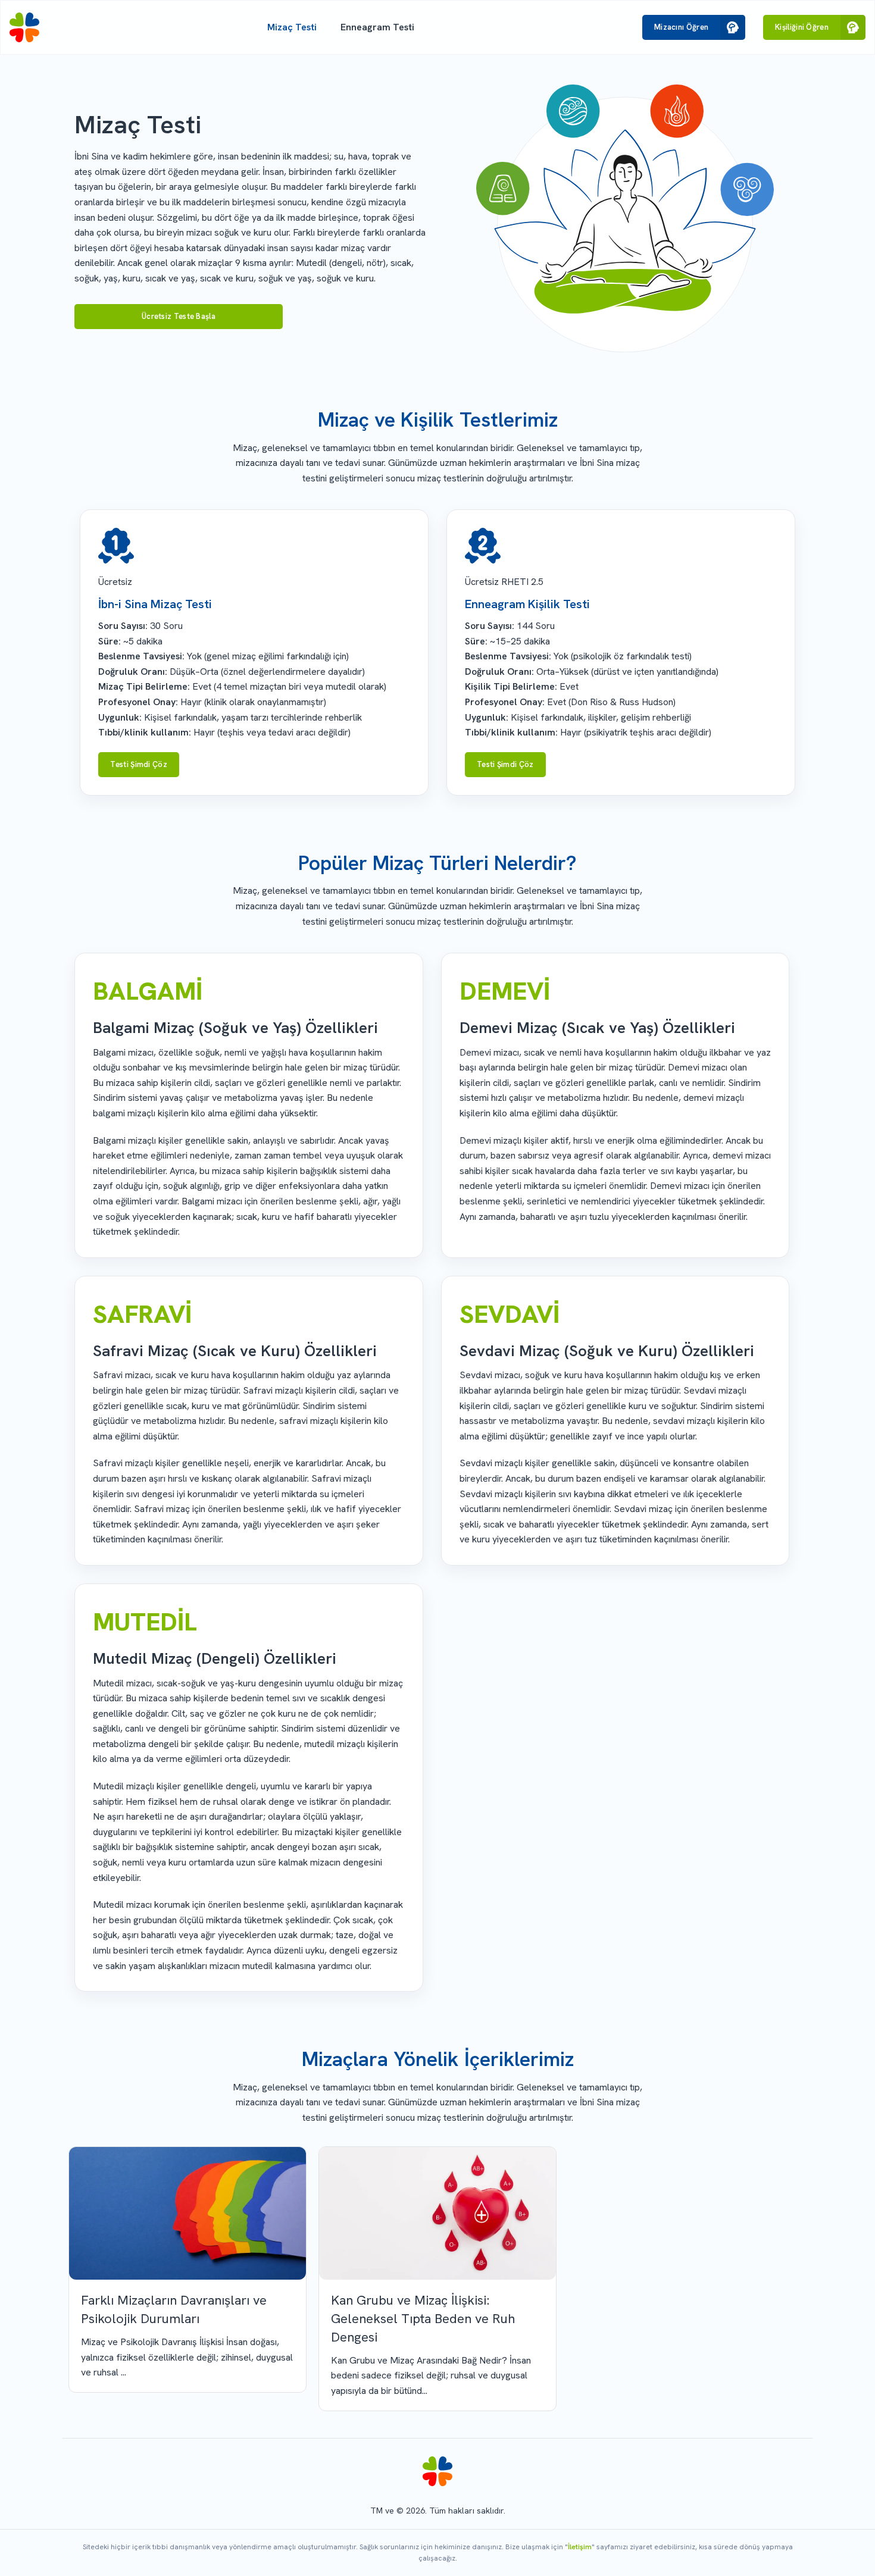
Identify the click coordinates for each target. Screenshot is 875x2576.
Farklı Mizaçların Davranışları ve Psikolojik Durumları (174, 2309)
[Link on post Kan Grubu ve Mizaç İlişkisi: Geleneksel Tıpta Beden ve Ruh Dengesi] (437, 2214)
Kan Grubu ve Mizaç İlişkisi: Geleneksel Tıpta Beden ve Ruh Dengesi (423, 2319)
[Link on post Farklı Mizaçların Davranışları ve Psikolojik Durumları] (187, 2214)
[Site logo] (24, 27)
